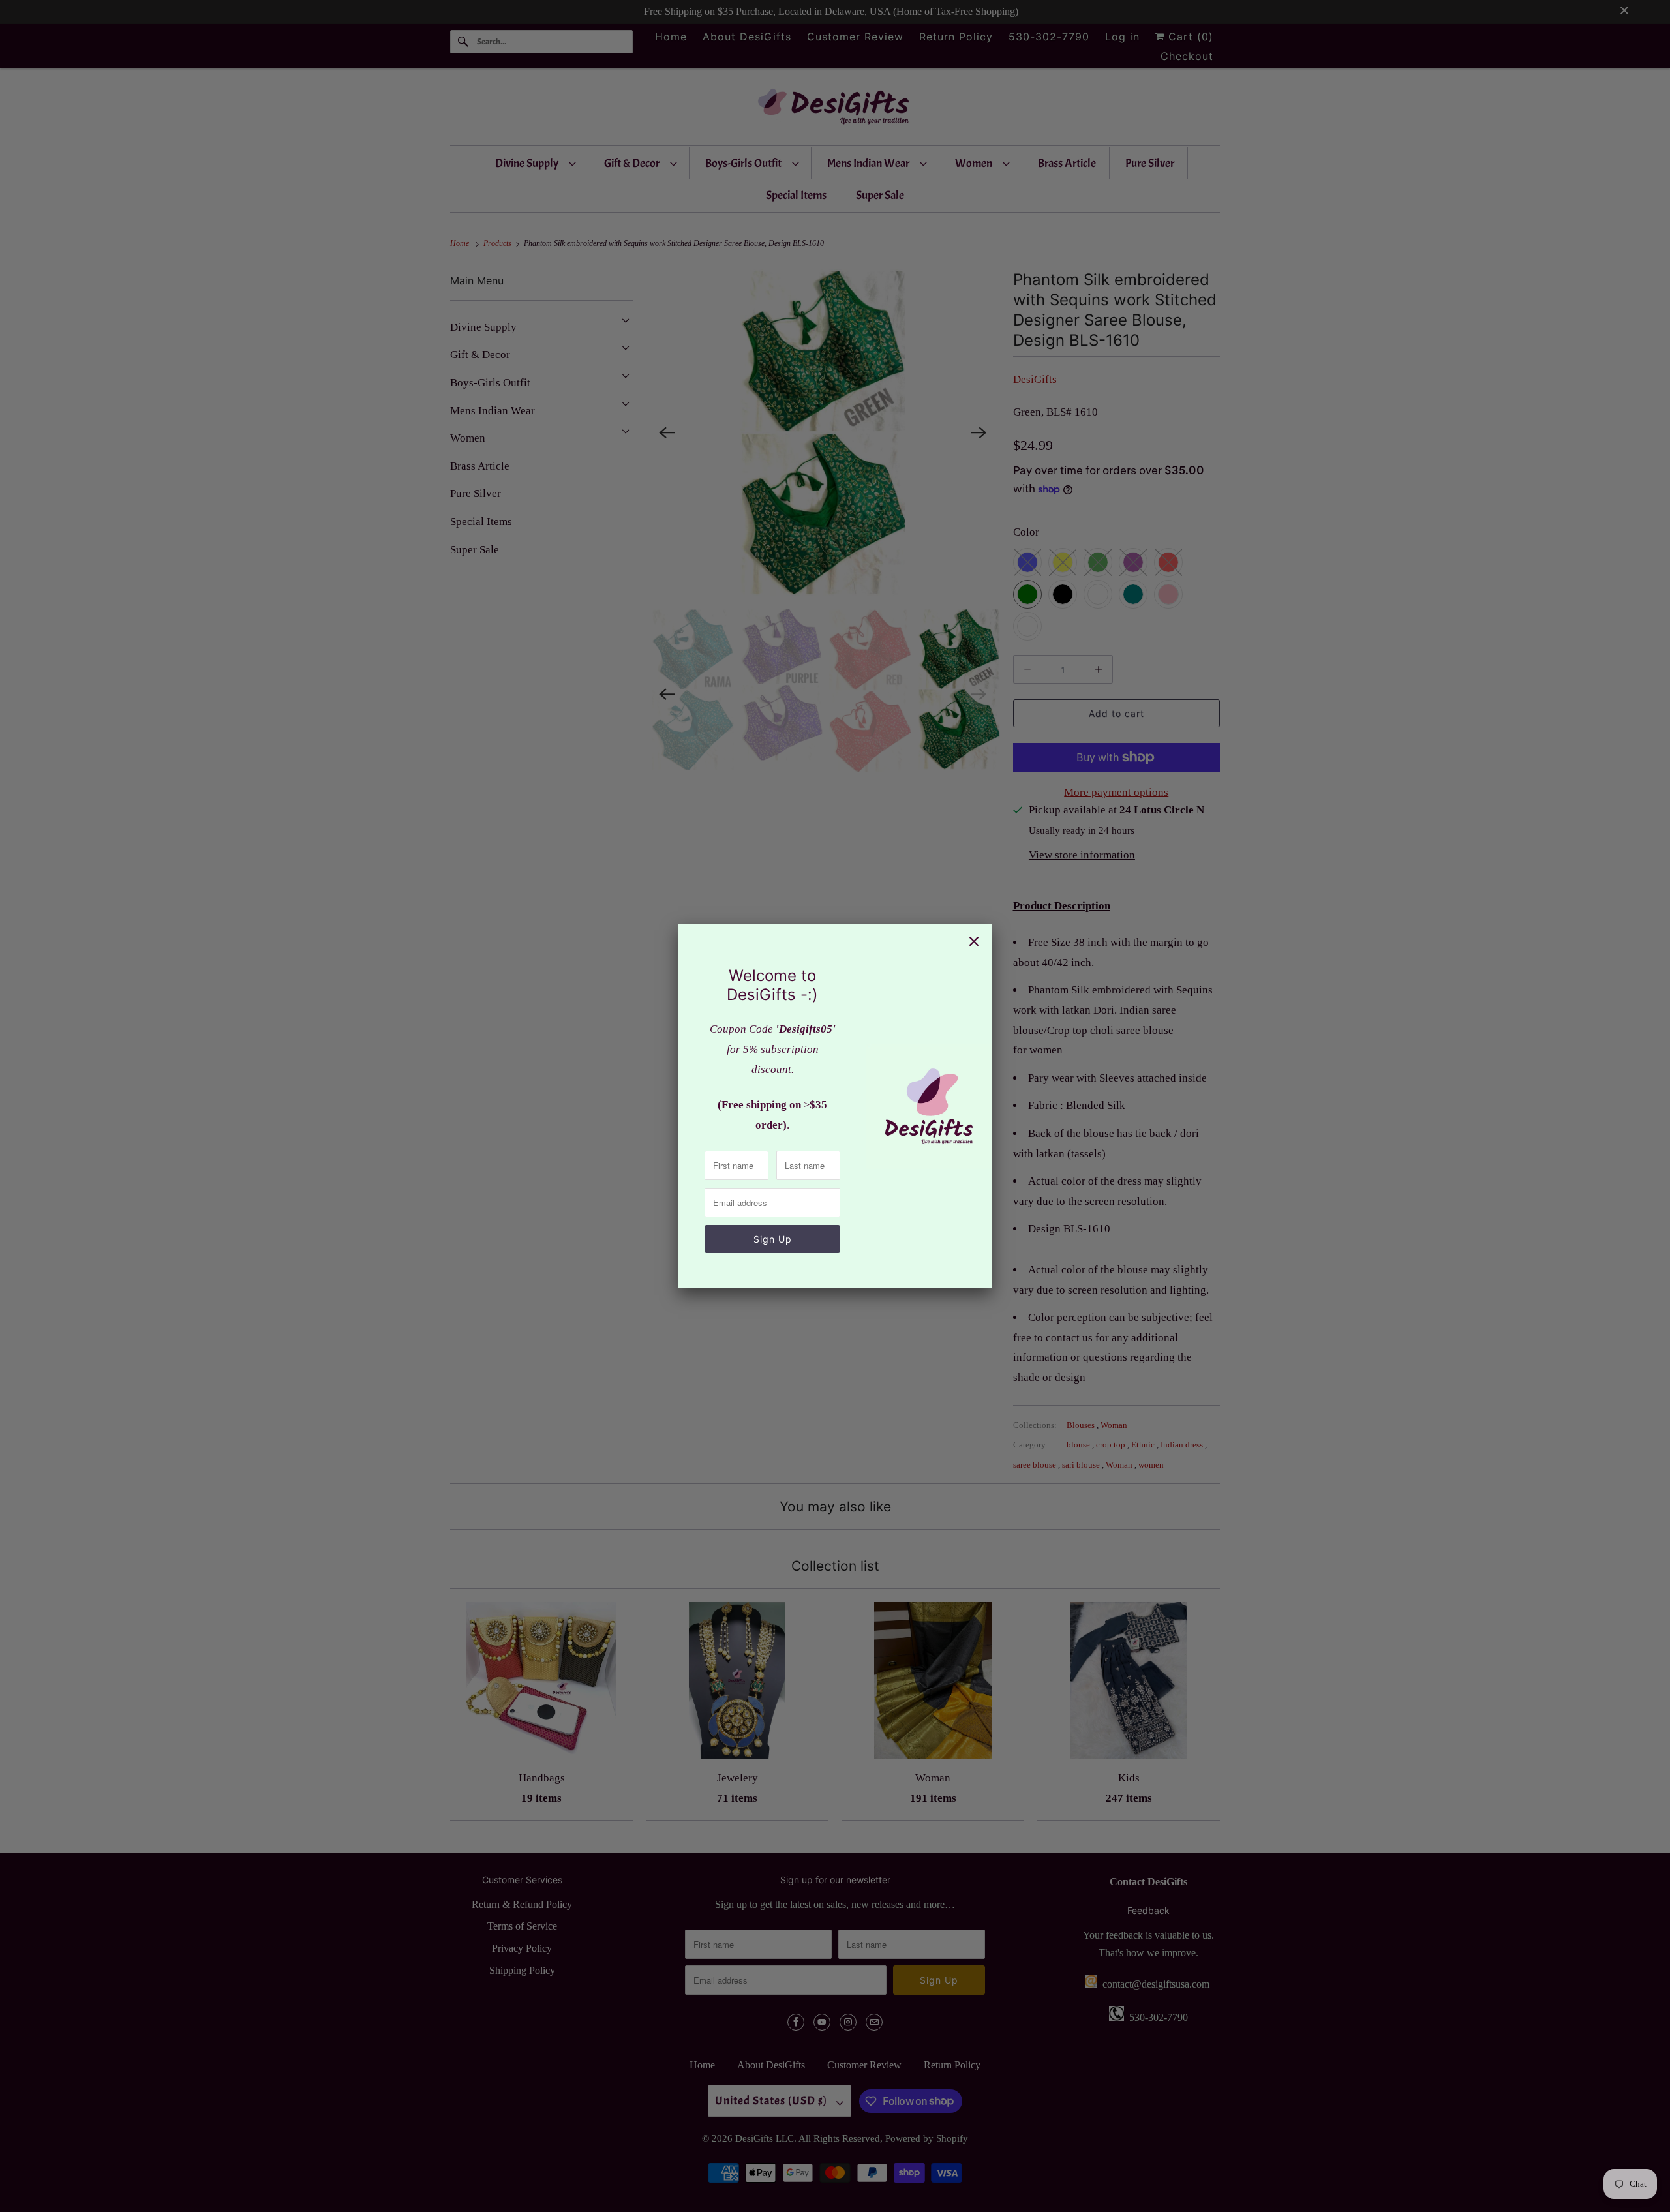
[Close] (974, 941)
